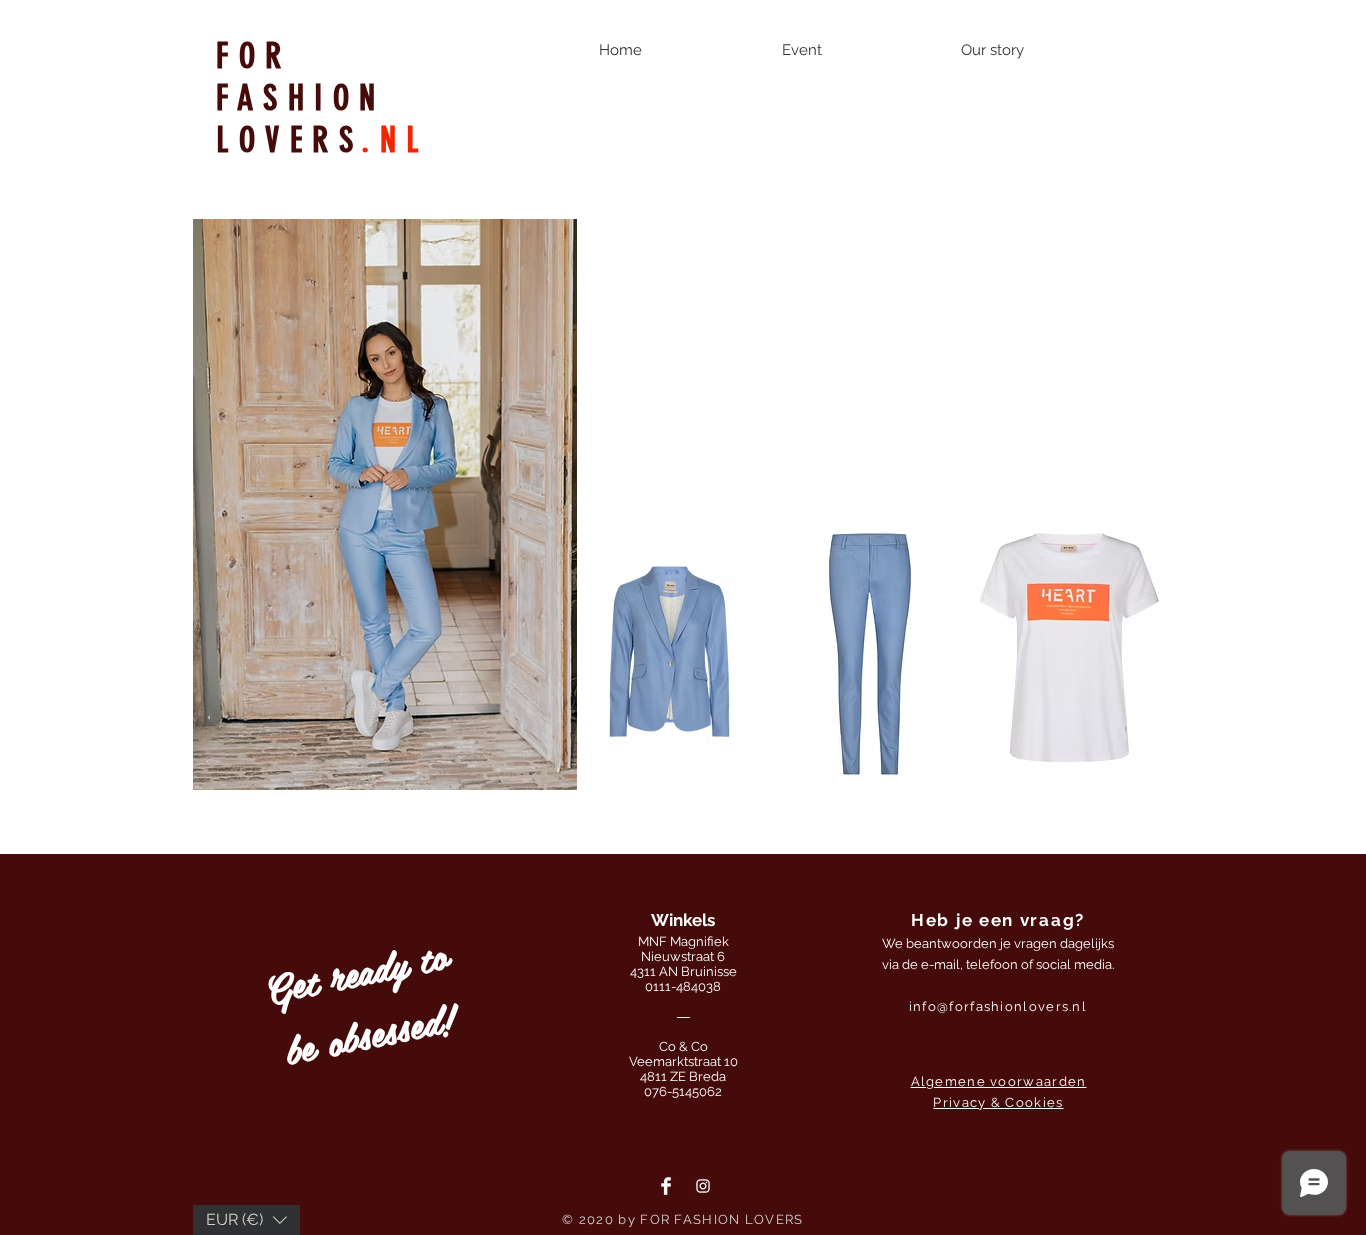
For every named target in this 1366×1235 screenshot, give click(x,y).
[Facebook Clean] (666, 1186)
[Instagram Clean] (703, 1186)
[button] (669, 650)
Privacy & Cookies (998, 1102)
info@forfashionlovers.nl (998, 1006)
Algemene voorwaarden (999, 1081)
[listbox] (246, 1220)
